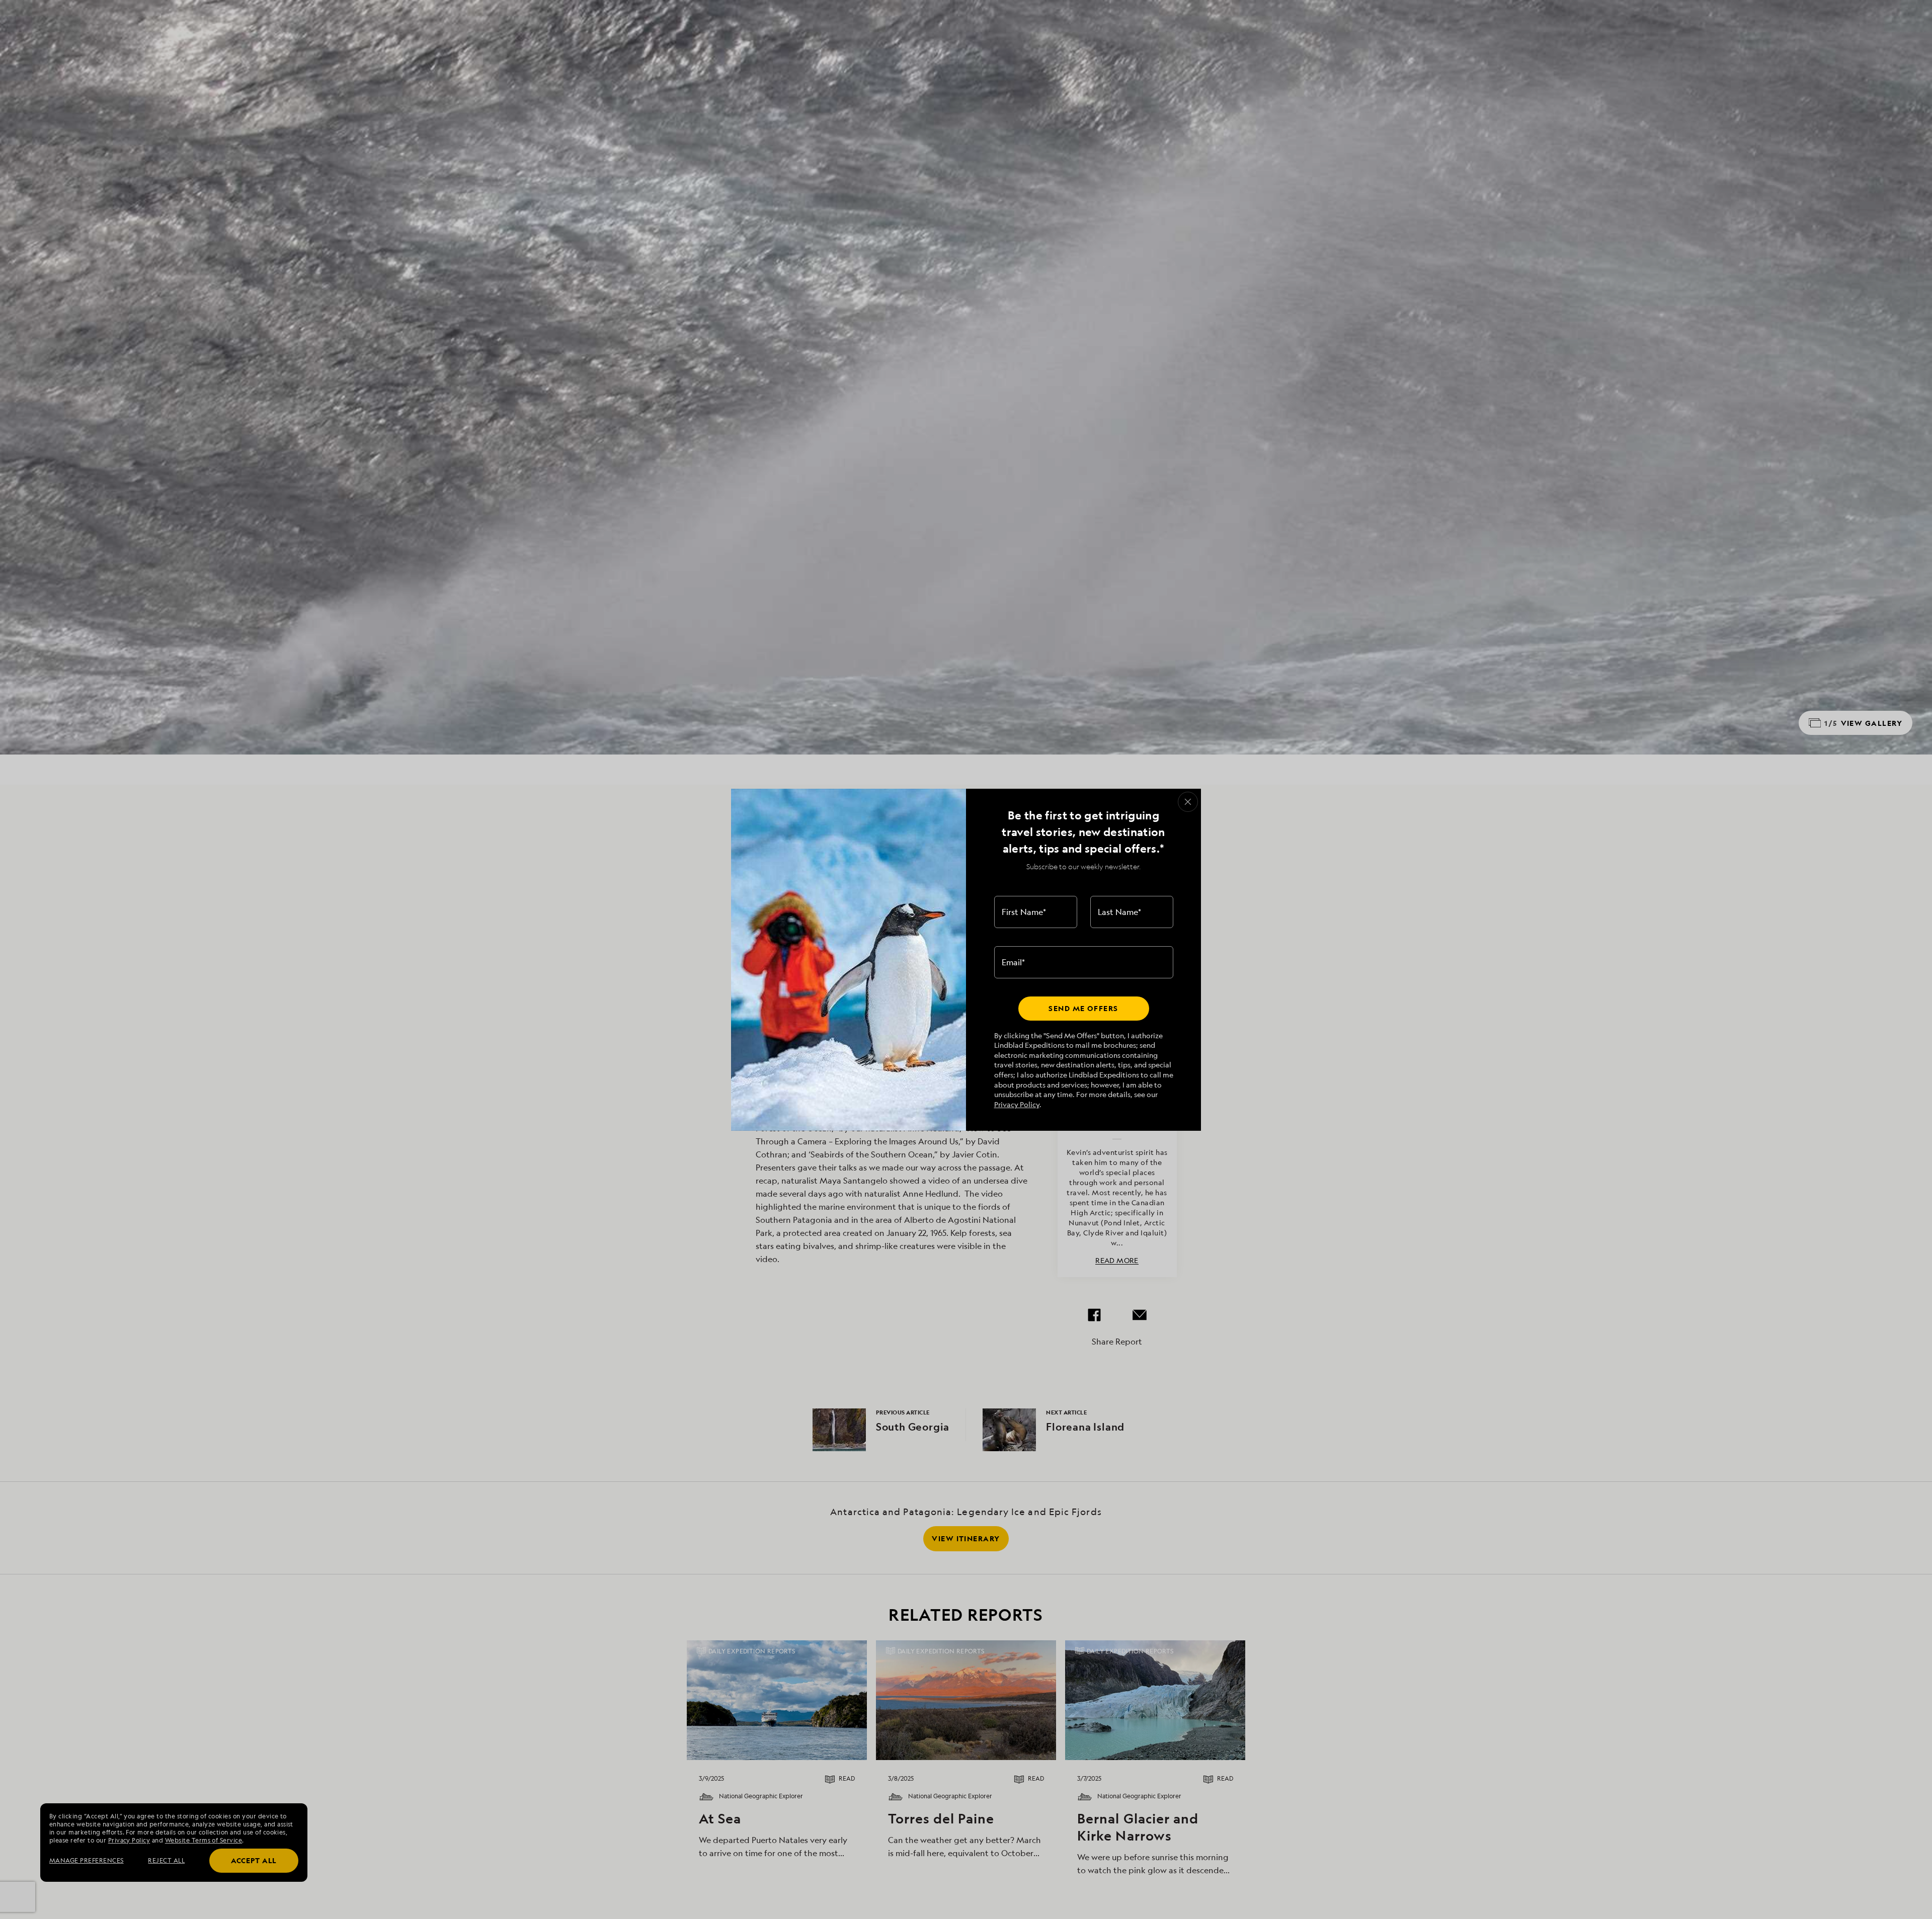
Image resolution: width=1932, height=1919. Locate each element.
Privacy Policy (1017, 1104)
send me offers (1083, 1008)
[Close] (1188, 802)
